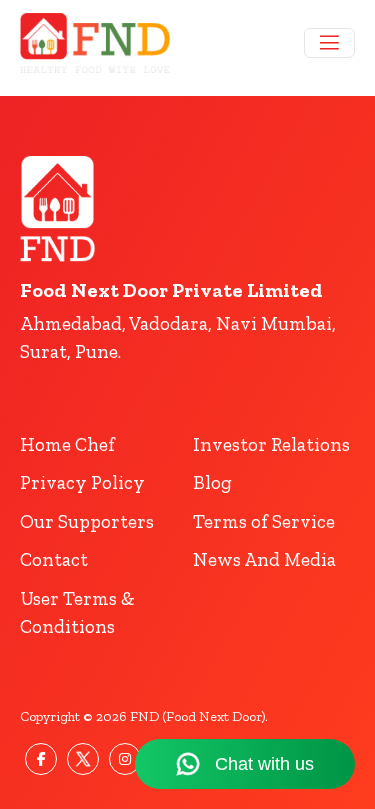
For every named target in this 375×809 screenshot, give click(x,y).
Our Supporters (87, 521)
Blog (212, 482)
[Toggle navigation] (329, 43)
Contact (54, 559)
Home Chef (67, 444)
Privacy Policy (82, 482)
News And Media (264, 559)
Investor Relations (271, 444)
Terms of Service (264, 521)
